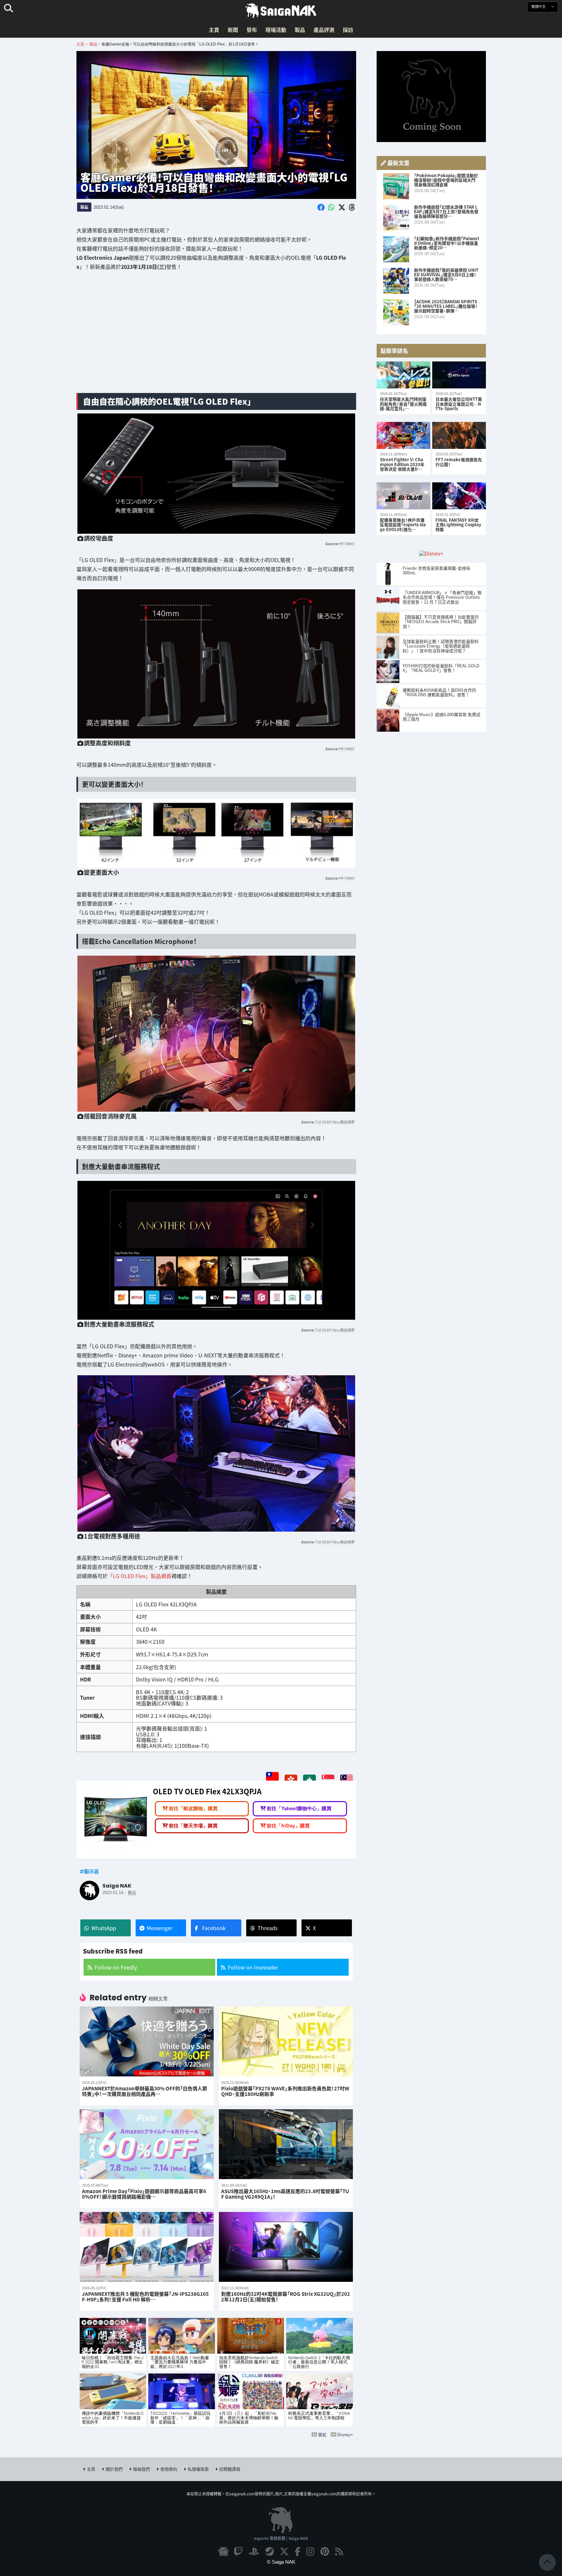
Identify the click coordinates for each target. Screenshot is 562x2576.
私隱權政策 (198, 2469)
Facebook (214, 1928)
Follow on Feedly (116, 1967)
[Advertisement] (216, 337)
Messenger (160, 1928)
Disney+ (345, 2434)
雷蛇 (322, 2434)
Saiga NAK (281, 11)
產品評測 (324, 30)
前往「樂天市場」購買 (193, 1825)
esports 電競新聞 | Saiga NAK (281, 2538)
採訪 (348, 30)
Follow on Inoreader (253, 1967)
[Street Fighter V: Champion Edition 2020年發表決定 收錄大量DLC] (403, 435)
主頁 (214, 30)
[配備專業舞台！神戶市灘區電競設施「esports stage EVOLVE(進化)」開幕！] (403, 496)
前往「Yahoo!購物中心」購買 (299, 1808)
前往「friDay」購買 (288, 1825)
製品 (300, 30)
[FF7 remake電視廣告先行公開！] (459, 435)
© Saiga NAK (281, 2562)
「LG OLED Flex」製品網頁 (334, 1122)
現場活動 (276, 30)
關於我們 (114, 2469)
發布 (252, 30)
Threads (268, 1928)
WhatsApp (104, 1928)
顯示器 (92, 1871)
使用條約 (169, 2469)
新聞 (233, 30)
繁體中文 (539, 7)
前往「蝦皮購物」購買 (193, 1808)
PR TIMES (346, 544)
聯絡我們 (141, 2469)
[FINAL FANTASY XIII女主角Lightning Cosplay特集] (459, 496)
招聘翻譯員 (230, 2469)
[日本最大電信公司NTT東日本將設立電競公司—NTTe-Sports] (459, 375)
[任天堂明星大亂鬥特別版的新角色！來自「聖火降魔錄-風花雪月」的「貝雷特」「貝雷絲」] (403, 375)
